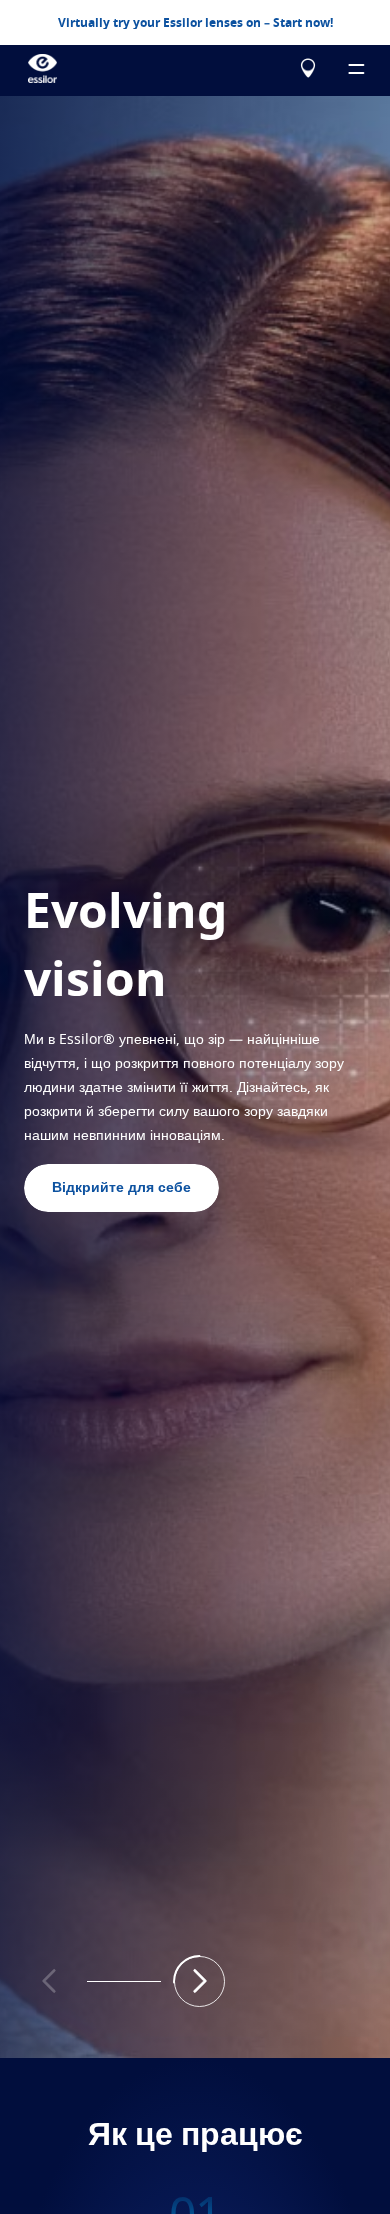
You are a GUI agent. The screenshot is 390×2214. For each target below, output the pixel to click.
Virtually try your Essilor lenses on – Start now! (195, 23)
